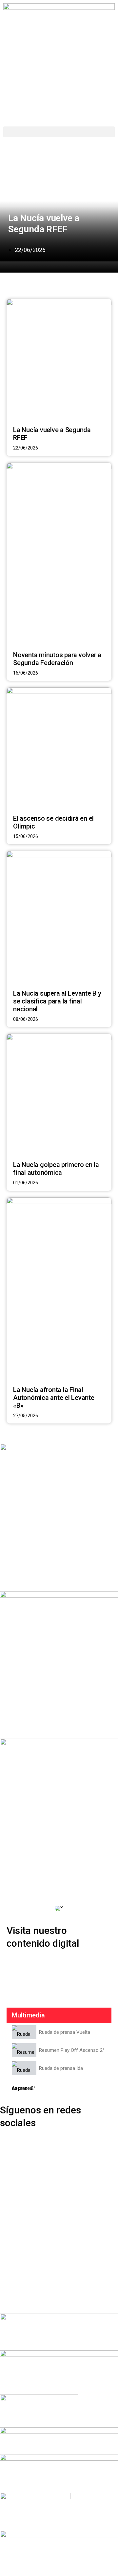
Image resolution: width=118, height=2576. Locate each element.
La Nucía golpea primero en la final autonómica (56, 1169)
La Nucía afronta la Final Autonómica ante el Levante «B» (54, 1398)
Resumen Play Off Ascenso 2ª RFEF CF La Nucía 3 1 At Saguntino (71, 2050)
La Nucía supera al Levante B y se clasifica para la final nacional (57, 1001)
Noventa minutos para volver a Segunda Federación (57, 659)
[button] (59, 132)
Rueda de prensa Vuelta (65, 2032)
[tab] (59, 2032)
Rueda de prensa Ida (61, 2068)
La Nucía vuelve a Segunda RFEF (44, 224)
